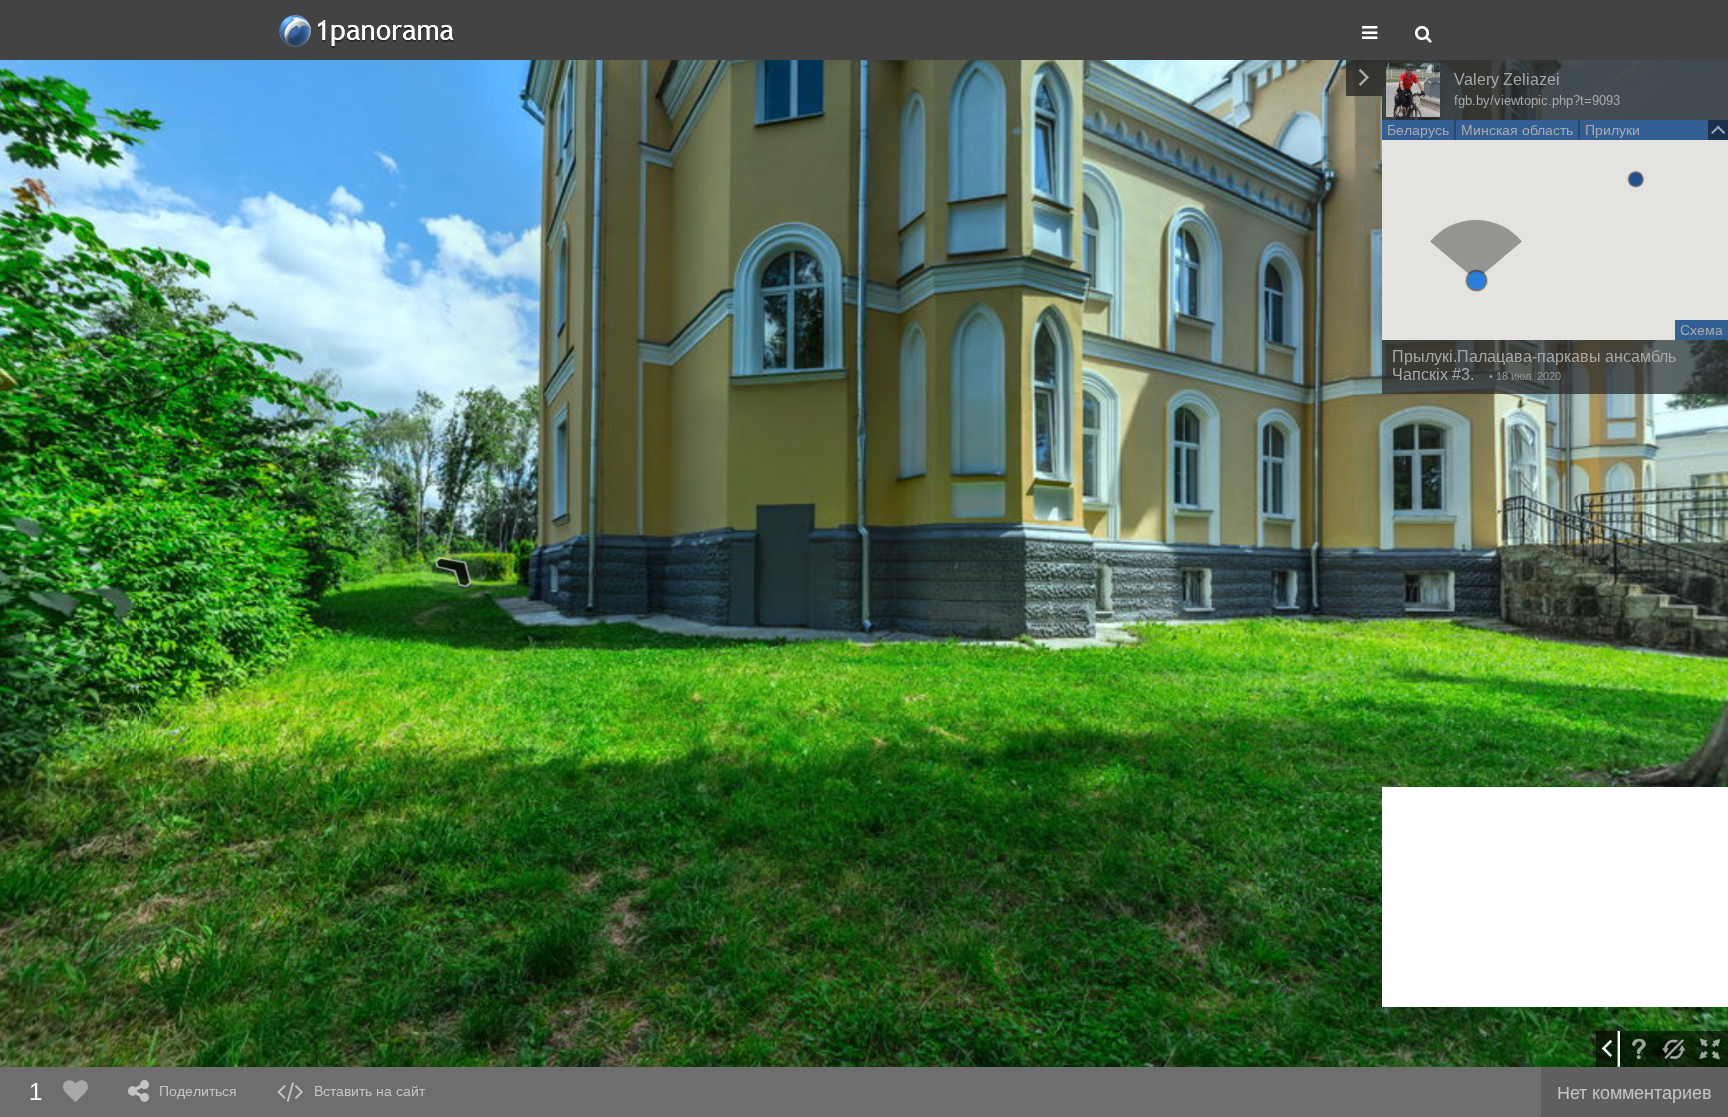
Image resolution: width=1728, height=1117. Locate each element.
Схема (1701, 330)
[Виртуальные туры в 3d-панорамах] (368, 30)
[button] (1476, 280)
